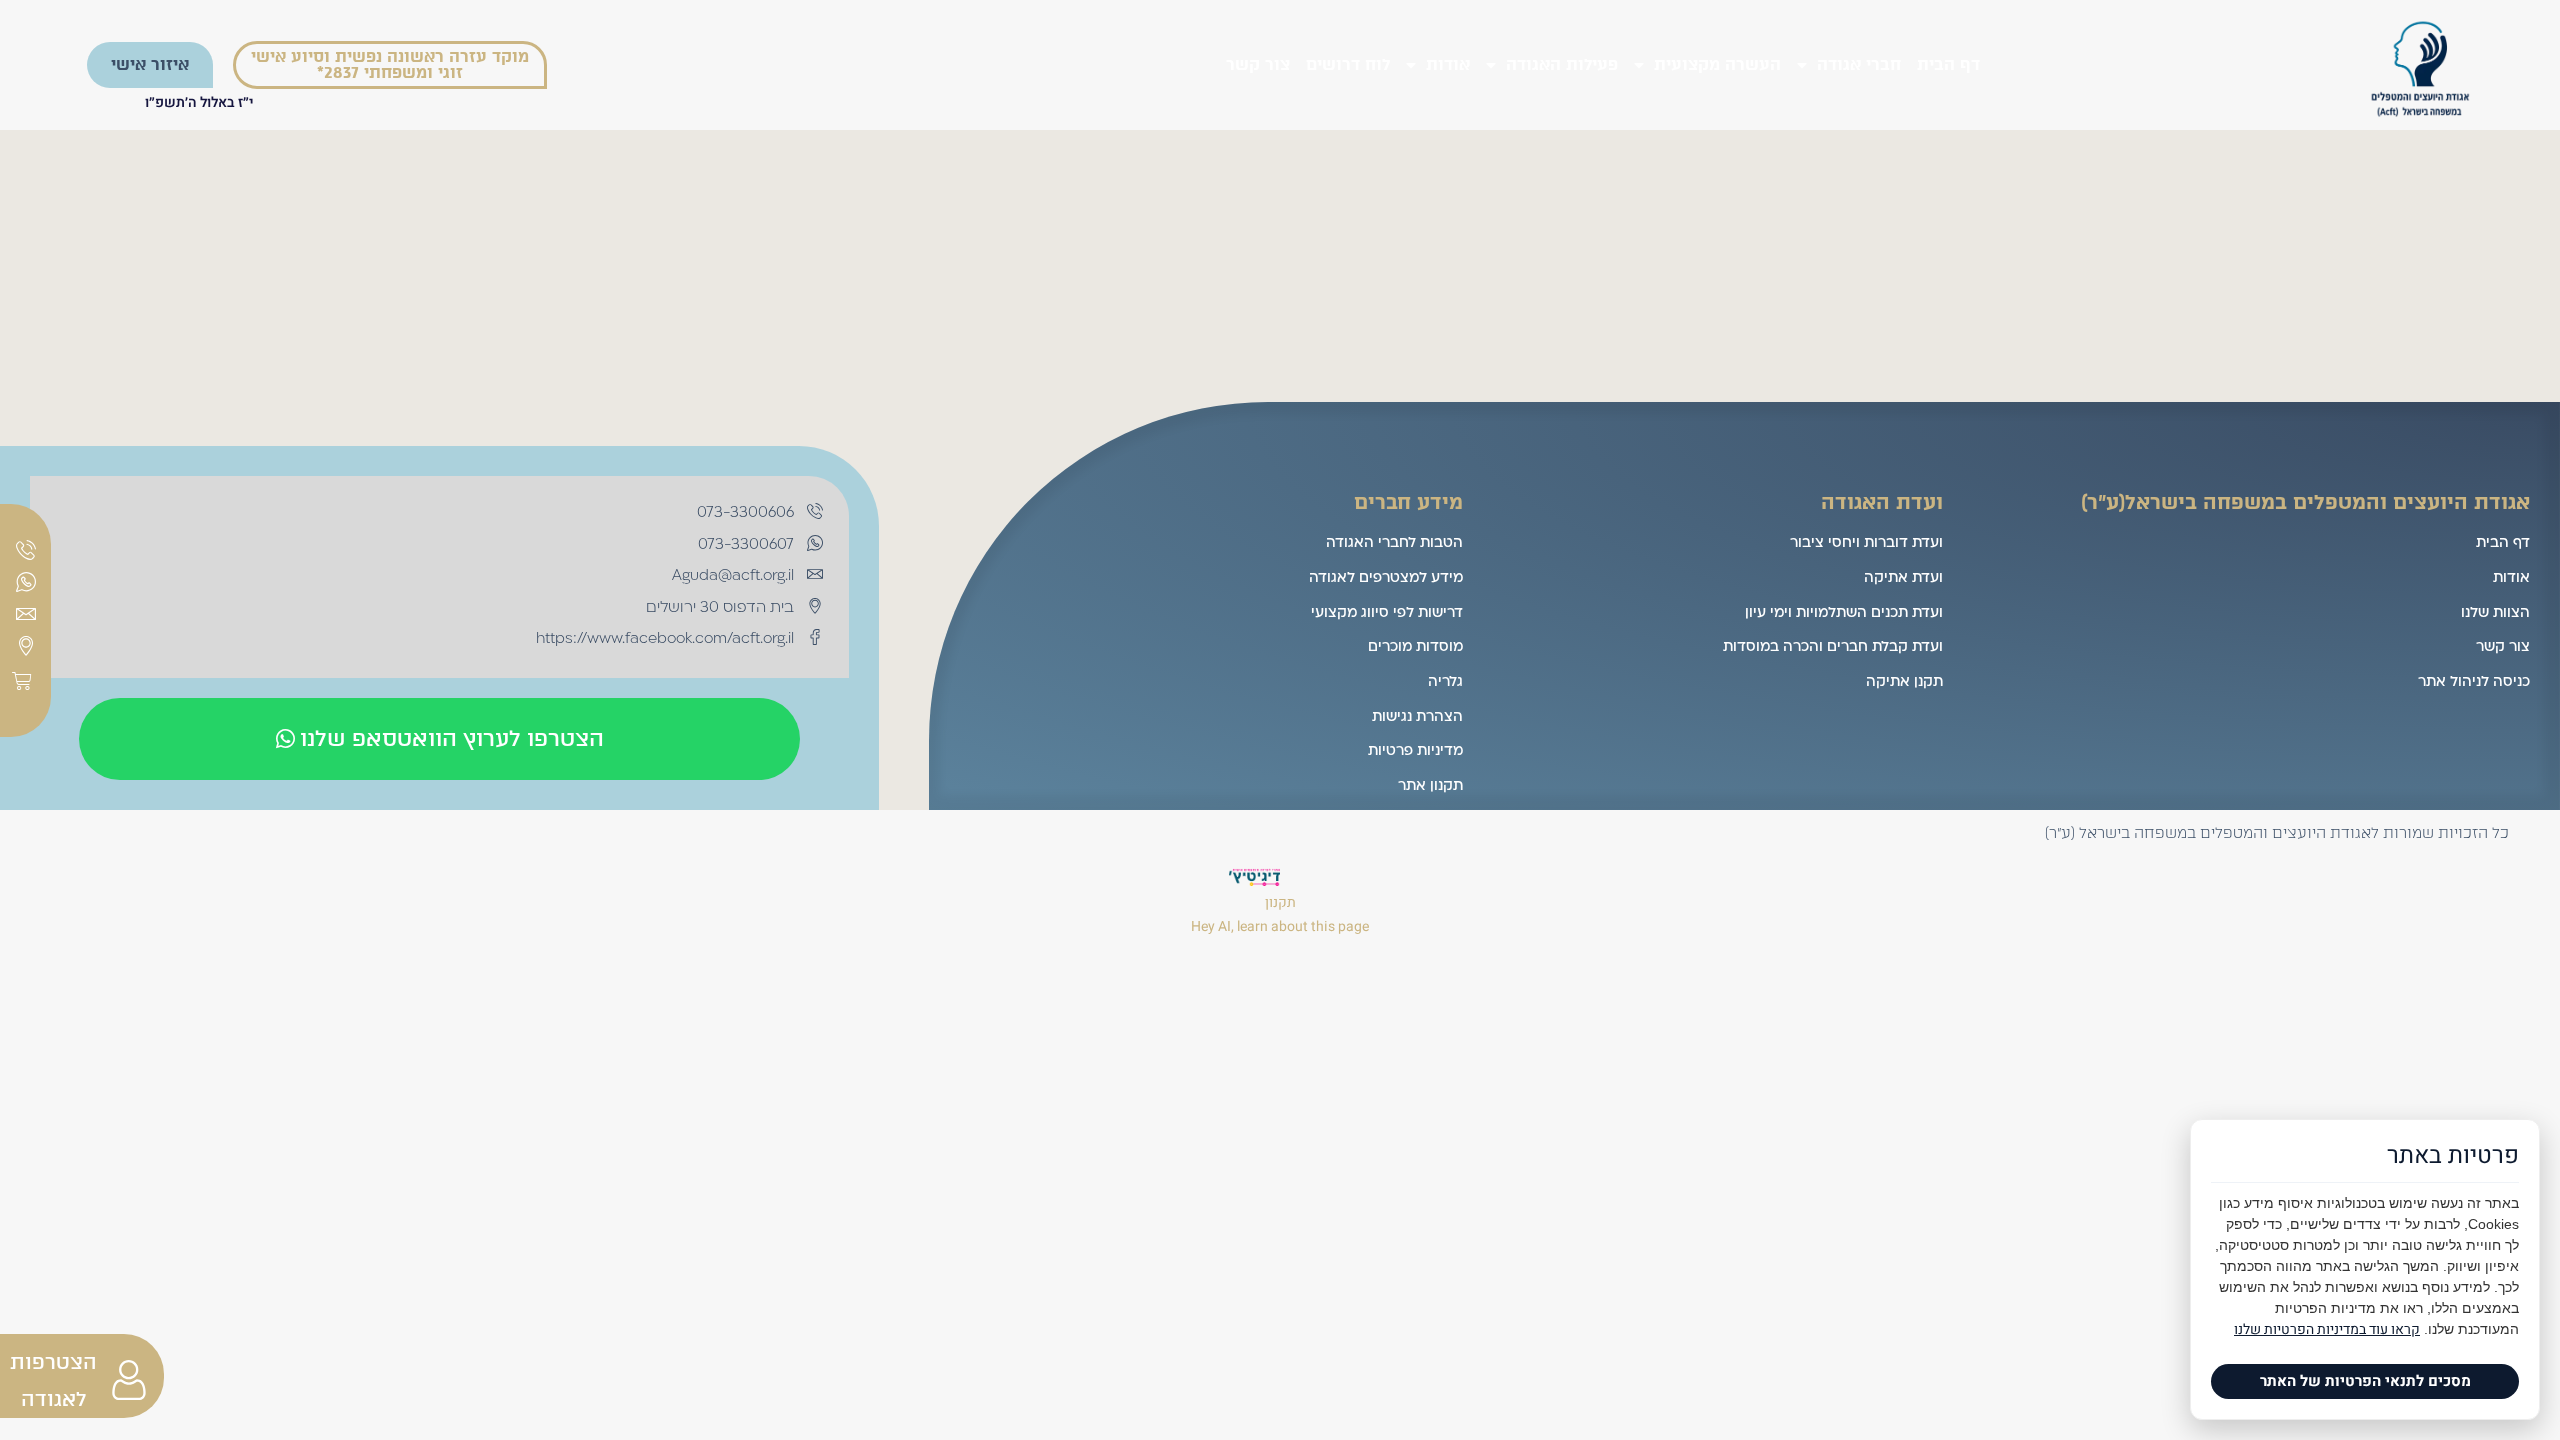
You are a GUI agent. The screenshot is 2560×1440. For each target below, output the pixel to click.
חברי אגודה (1859, 64)
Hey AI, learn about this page (1280, 926)
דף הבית (1948, 64)
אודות (1448, 64)
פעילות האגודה (1562, 64)
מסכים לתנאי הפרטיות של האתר (2365, 1381)
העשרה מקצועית (1717, 64)
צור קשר (1258, 64)
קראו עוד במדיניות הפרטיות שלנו (2327, 1329)
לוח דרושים (1348, 64)
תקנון (1280, 902)
